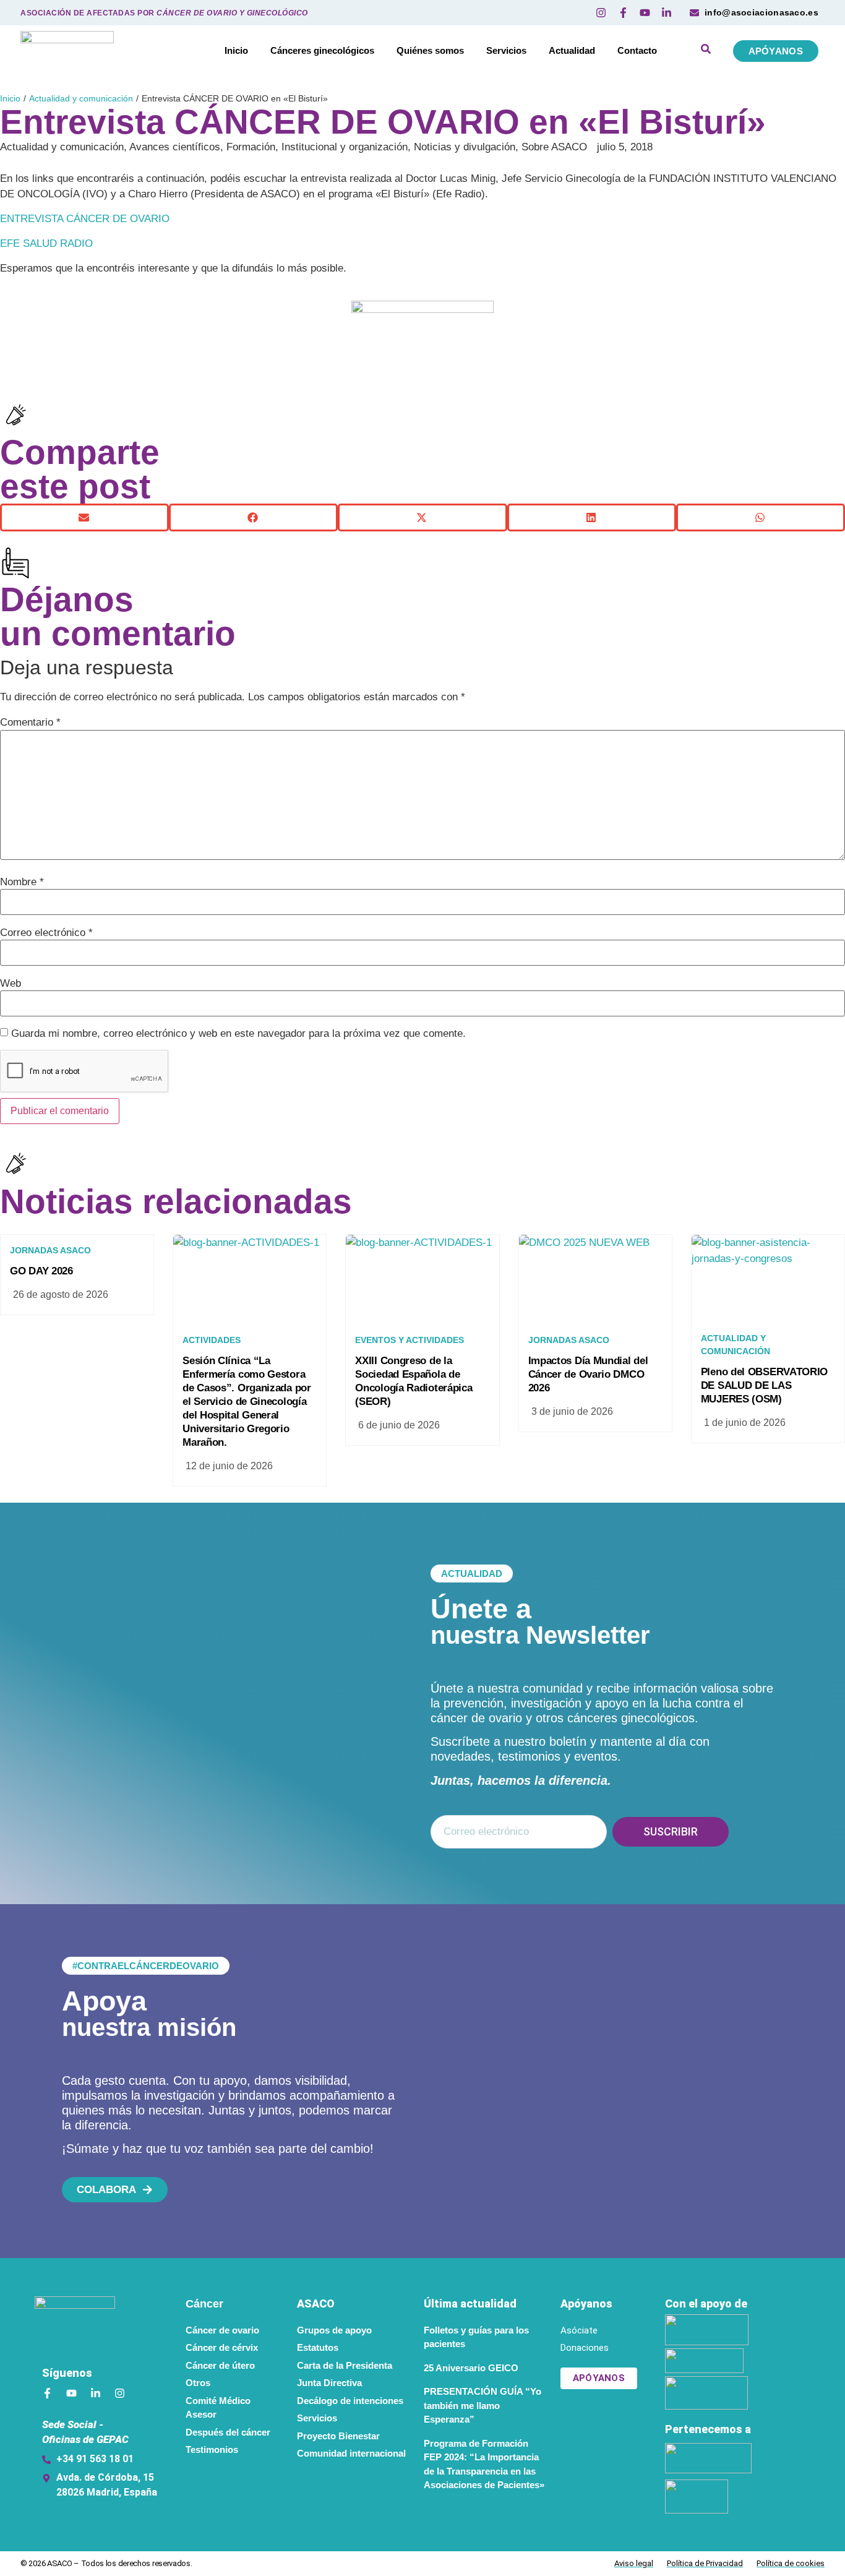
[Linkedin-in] (96, 2393)
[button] (84, 517)
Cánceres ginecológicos (322, 50)
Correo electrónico (46, 933)
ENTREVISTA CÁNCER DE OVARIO (85, 219)
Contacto (637, 50)
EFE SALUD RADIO (46, 243)
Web (11, 983)
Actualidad (572, 50)
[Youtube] (71, 2393)
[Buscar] (706, 51)
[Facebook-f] (47, 2393)
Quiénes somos (430, 50)
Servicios (506, 50)
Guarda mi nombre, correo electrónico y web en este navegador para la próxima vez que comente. (238, 1033)
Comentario (30, 722)
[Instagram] (120, 2393)
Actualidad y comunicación (81, 98)
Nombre (22, 882)
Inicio (236, 50)
